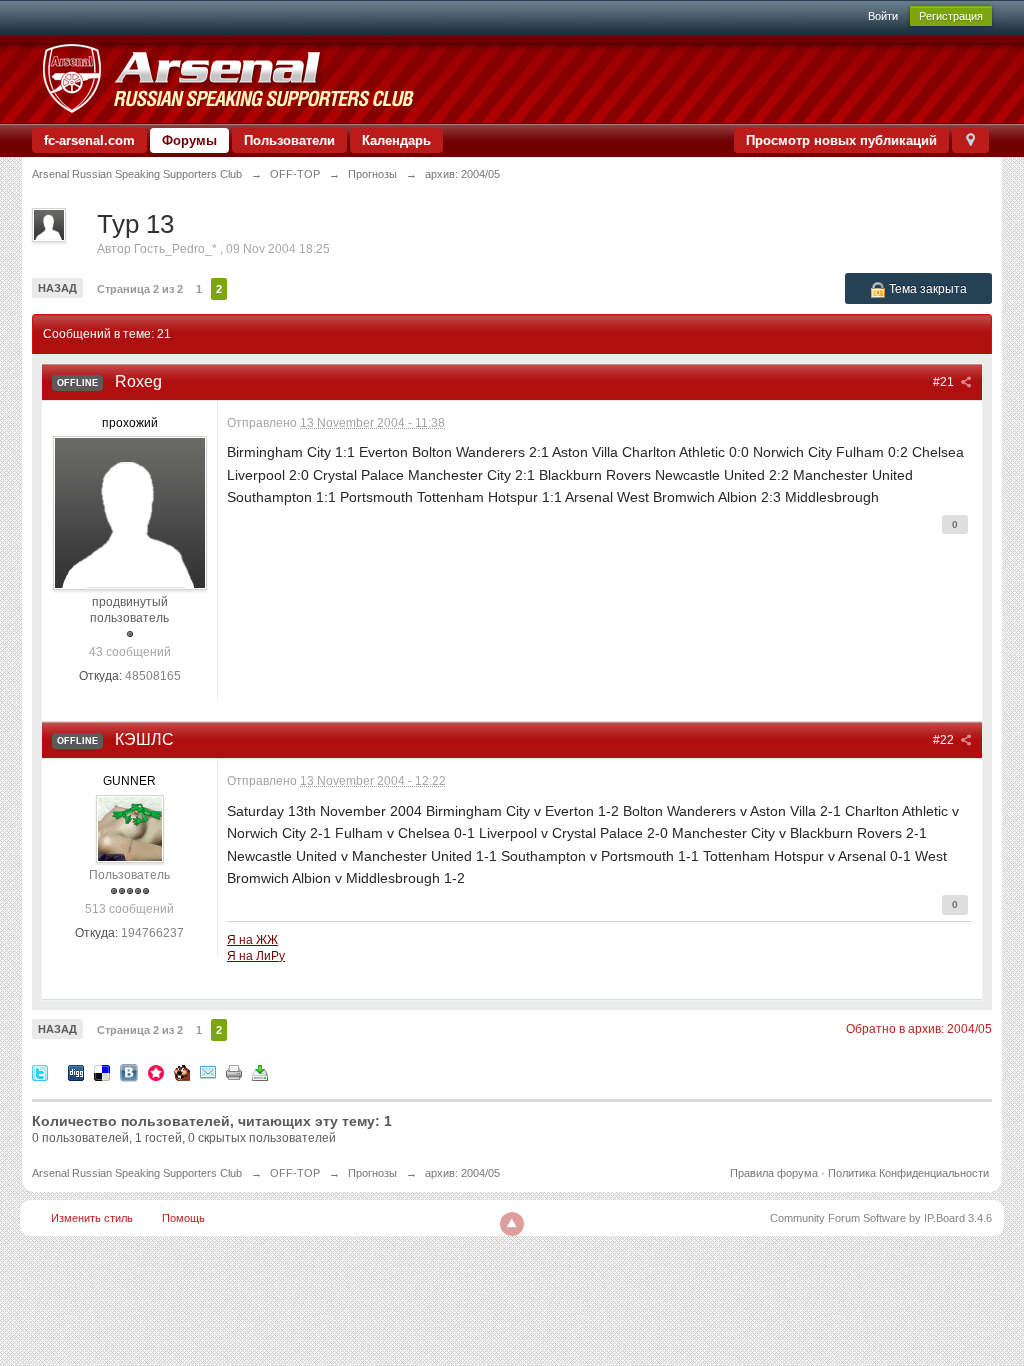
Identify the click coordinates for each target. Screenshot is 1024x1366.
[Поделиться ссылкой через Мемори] (156, 1071)
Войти (883, 16)
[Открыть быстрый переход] (970, 140)
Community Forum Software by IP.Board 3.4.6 (881, 1218)
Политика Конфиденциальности (908, 1173)
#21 (945, 382)
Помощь (183, 1218)
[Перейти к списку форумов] (227, 78)
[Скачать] (260, 1071)
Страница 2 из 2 (140, 289)
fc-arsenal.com (89, 140)
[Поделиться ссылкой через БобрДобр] (182, 1071)
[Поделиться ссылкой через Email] (208, 1071)
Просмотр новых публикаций (841, 140)
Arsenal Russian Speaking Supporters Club (137, 1173)
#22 (945, 740)
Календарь (396, 140)
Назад (57, 288)
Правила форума (774, 1173)
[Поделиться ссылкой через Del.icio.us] (102, 1071)
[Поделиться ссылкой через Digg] (76, 1071)
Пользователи (289, 140)
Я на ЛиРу (256, 955)
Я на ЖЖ (252, 939)
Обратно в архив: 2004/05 (919, 1029)
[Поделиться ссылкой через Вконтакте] (129, 1071)
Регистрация (951, 16)
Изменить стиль (92, 1218)
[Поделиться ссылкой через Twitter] (40, 1071)
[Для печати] (234, 1071)
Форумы (189, 140)
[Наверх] (512, 1224)
